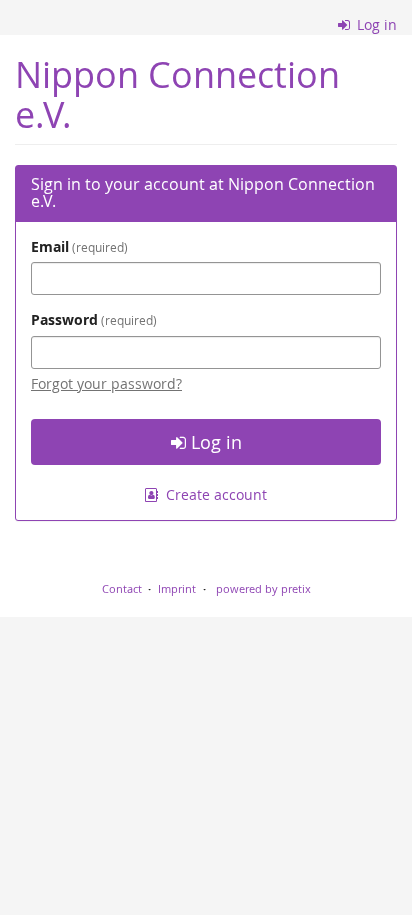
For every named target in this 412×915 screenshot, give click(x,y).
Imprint (177, 588)
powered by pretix (263, 588)
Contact (122, 588)
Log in (375, 24)
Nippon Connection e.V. (177, 94)
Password (92, 319)
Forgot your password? (106, 383)
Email (77, 246)
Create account (214, 494)
